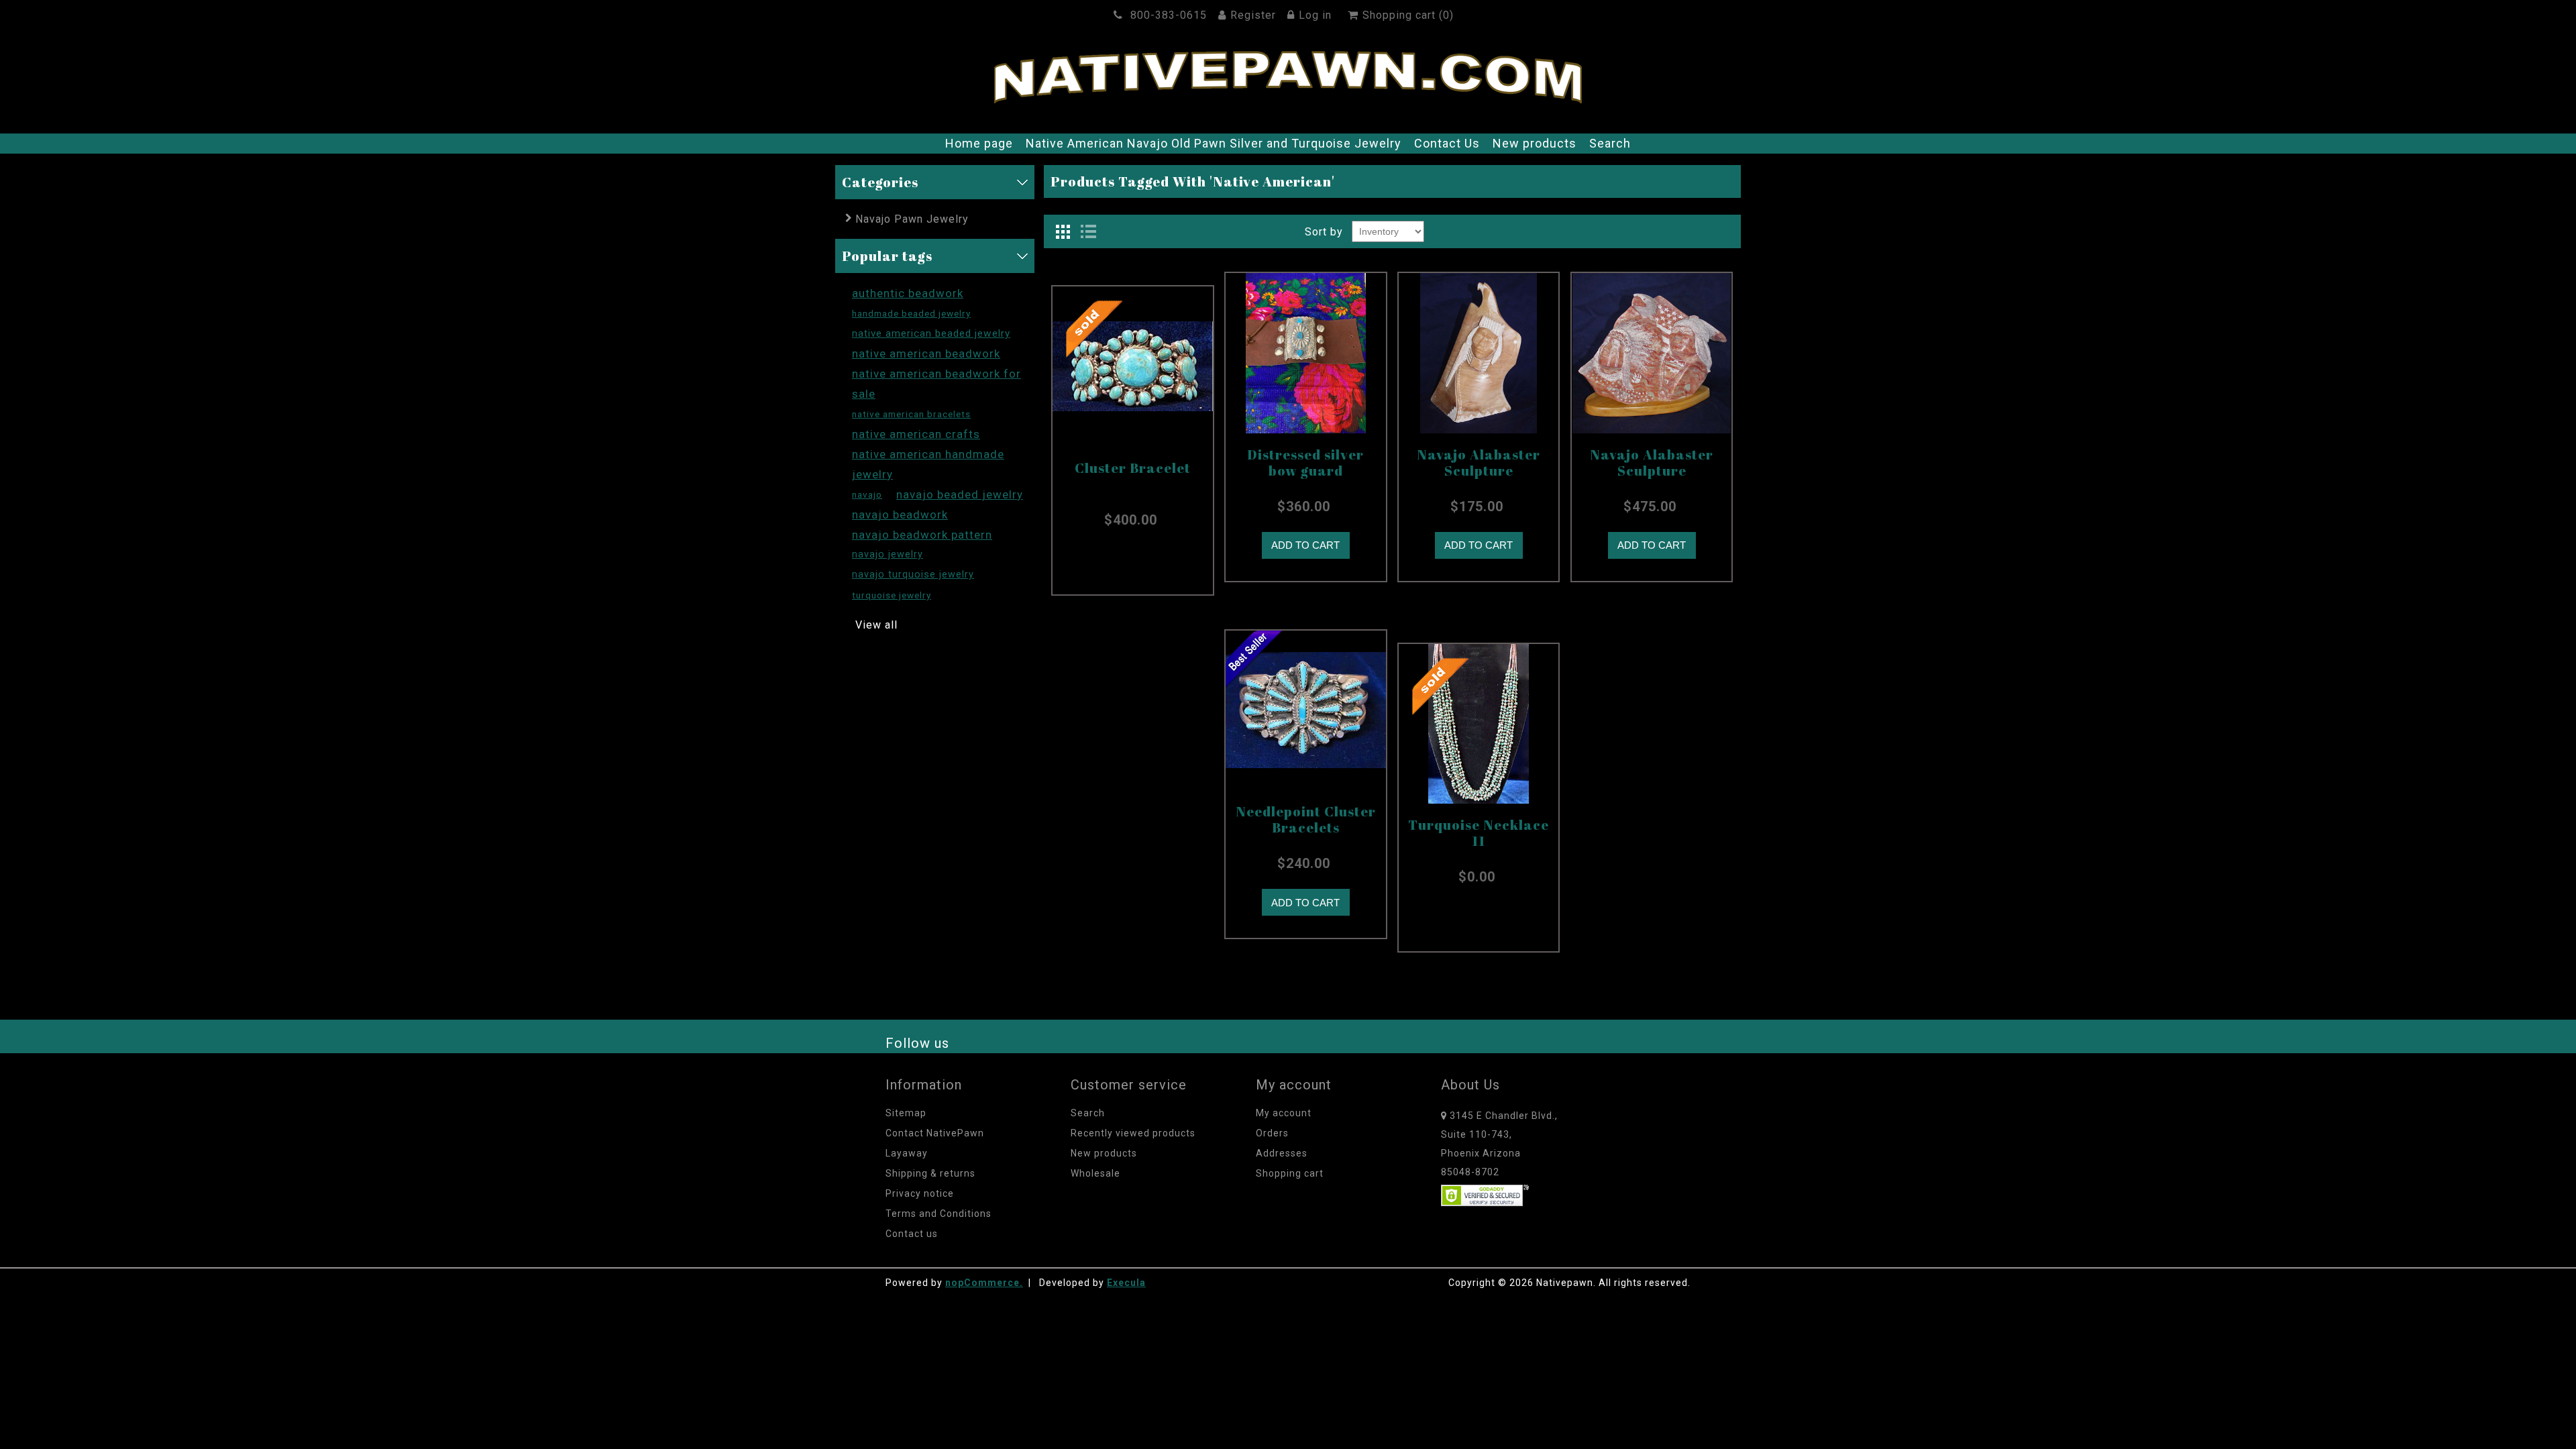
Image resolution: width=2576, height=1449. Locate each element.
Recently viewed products (1133, 1133)
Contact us (912, 1234)
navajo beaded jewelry (960, 494)
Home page (979, 143)
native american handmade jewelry (928, 464)
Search (1610, 143)
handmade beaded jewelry (911, 313)
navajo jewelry (888, 554)
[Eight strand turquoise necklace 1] (1479, 724)
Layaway (907, 1153)
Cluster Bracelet (1133, 468)
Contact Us (1447, 143)
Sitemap (906, 1113)
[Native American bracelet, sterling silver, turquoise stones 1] (1133, 367)
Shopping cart (1290, 1173)
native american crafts (916, 434)
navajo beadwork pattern (922, 535)
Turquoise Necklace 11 (1479, 833)
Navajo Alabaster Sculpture (1479, 463)
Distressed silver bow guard (1305, 463)
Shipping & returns (930, 1173)
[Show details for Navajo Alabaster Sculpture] (1479, 353)
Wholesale (1095, 1173)
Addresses (1282, 1153)
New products (1535, 143)
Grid (1063, 231)
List (1088, 231)
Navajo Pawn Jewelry (912, 219)
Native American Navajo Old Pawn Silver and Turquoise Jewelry (1214, 143)
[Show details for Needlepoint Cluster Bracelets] (1306, 711)
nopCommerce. (984, 1283)
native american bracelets (911, 414)
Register (1253, 15)
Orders (1272, 1133)
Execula (1126, 1283)
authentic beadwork (908, 293)
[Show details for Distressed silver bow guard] (1306, 353)
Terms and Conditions (938, 1214)
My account (1284, 1113)
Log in (1315, 15)
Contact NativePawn (935, 1133)
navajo (867, 494)
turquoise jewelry (892, 595)
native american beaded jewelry (931, 333)
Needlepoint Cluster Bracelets (1306, 820)
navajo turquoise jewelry (913, 575)
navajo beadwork (900, 515)
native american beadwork (926, 354)
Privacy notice (920, 1193)
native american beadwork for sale (936, 384)
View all (876, 625)
